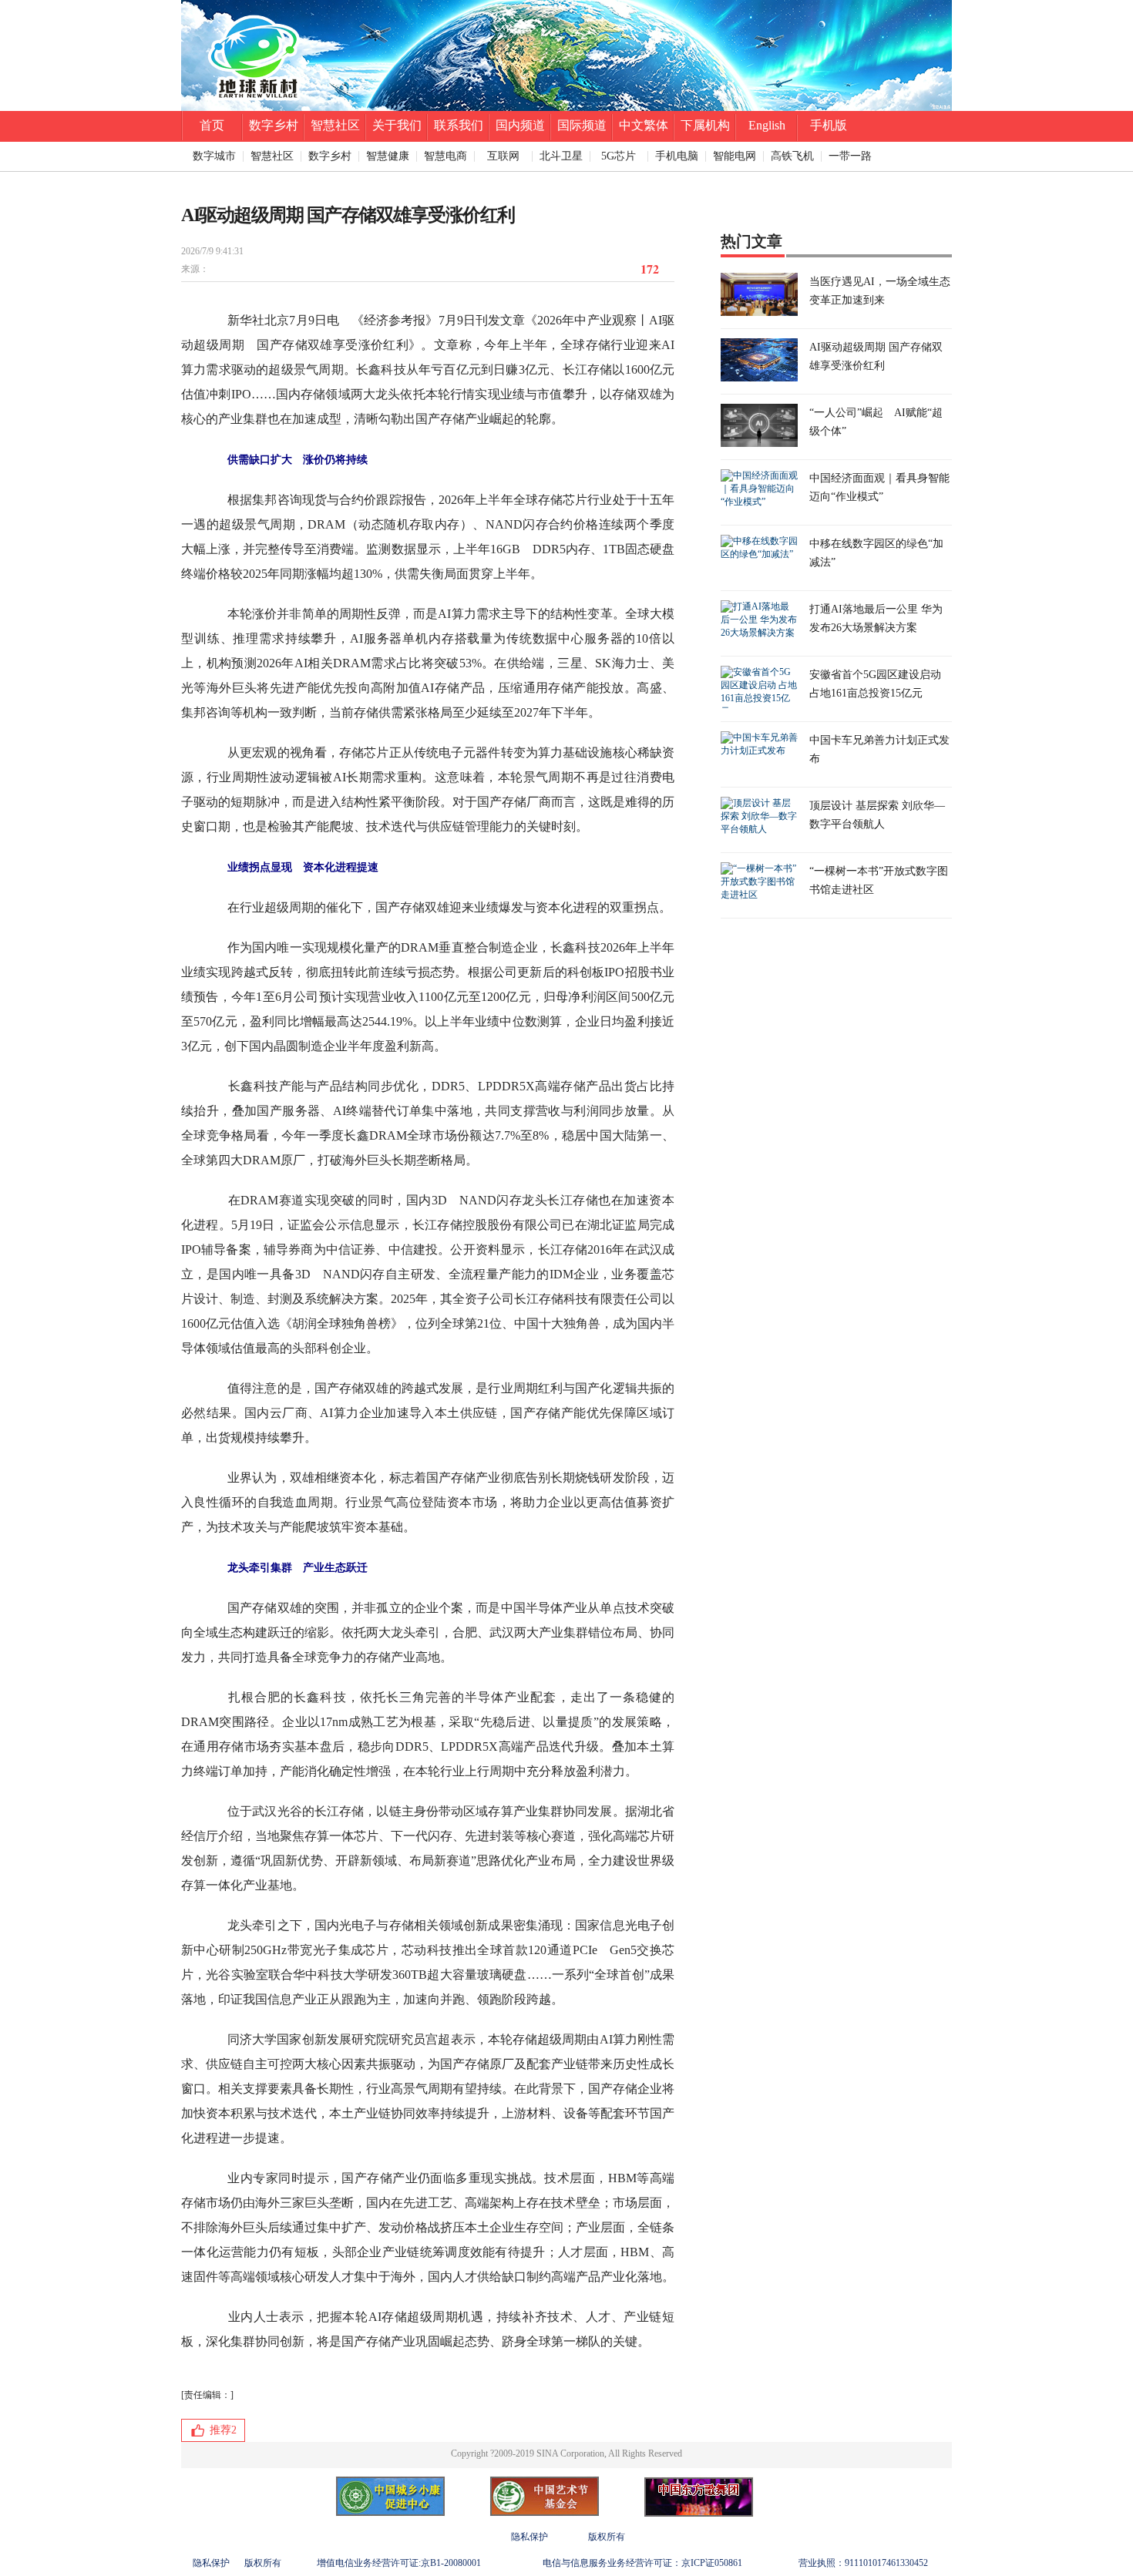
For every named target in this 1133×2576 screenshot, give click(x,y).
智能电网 (735, 156)
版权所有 (607, 2537)
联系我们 (459, 125)
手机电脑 (677, 156)
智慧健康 (388, 156)
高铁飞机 (792, 156)
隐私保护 (530, 2537)
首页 (212, 125)
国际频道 (582, 125)
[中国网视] (566, 108)
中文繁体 (644, 125)
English (767, 125)
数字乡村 (274, 125)
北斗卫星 (561, 156)
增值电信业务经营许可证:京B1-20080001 (399, 2563)
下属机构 (705, 125)
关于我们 (397, 125)
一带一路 (850, 156)
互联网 (503, 156)
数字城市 (214, 156)
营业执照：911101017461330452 (863, 2563)
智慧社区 (335, 125)
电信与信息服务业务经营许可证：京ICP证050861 (642, 2563)
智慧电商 (445, 156)
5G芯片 (619, 156)
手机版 (829, 125)
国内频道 (520, 125)
